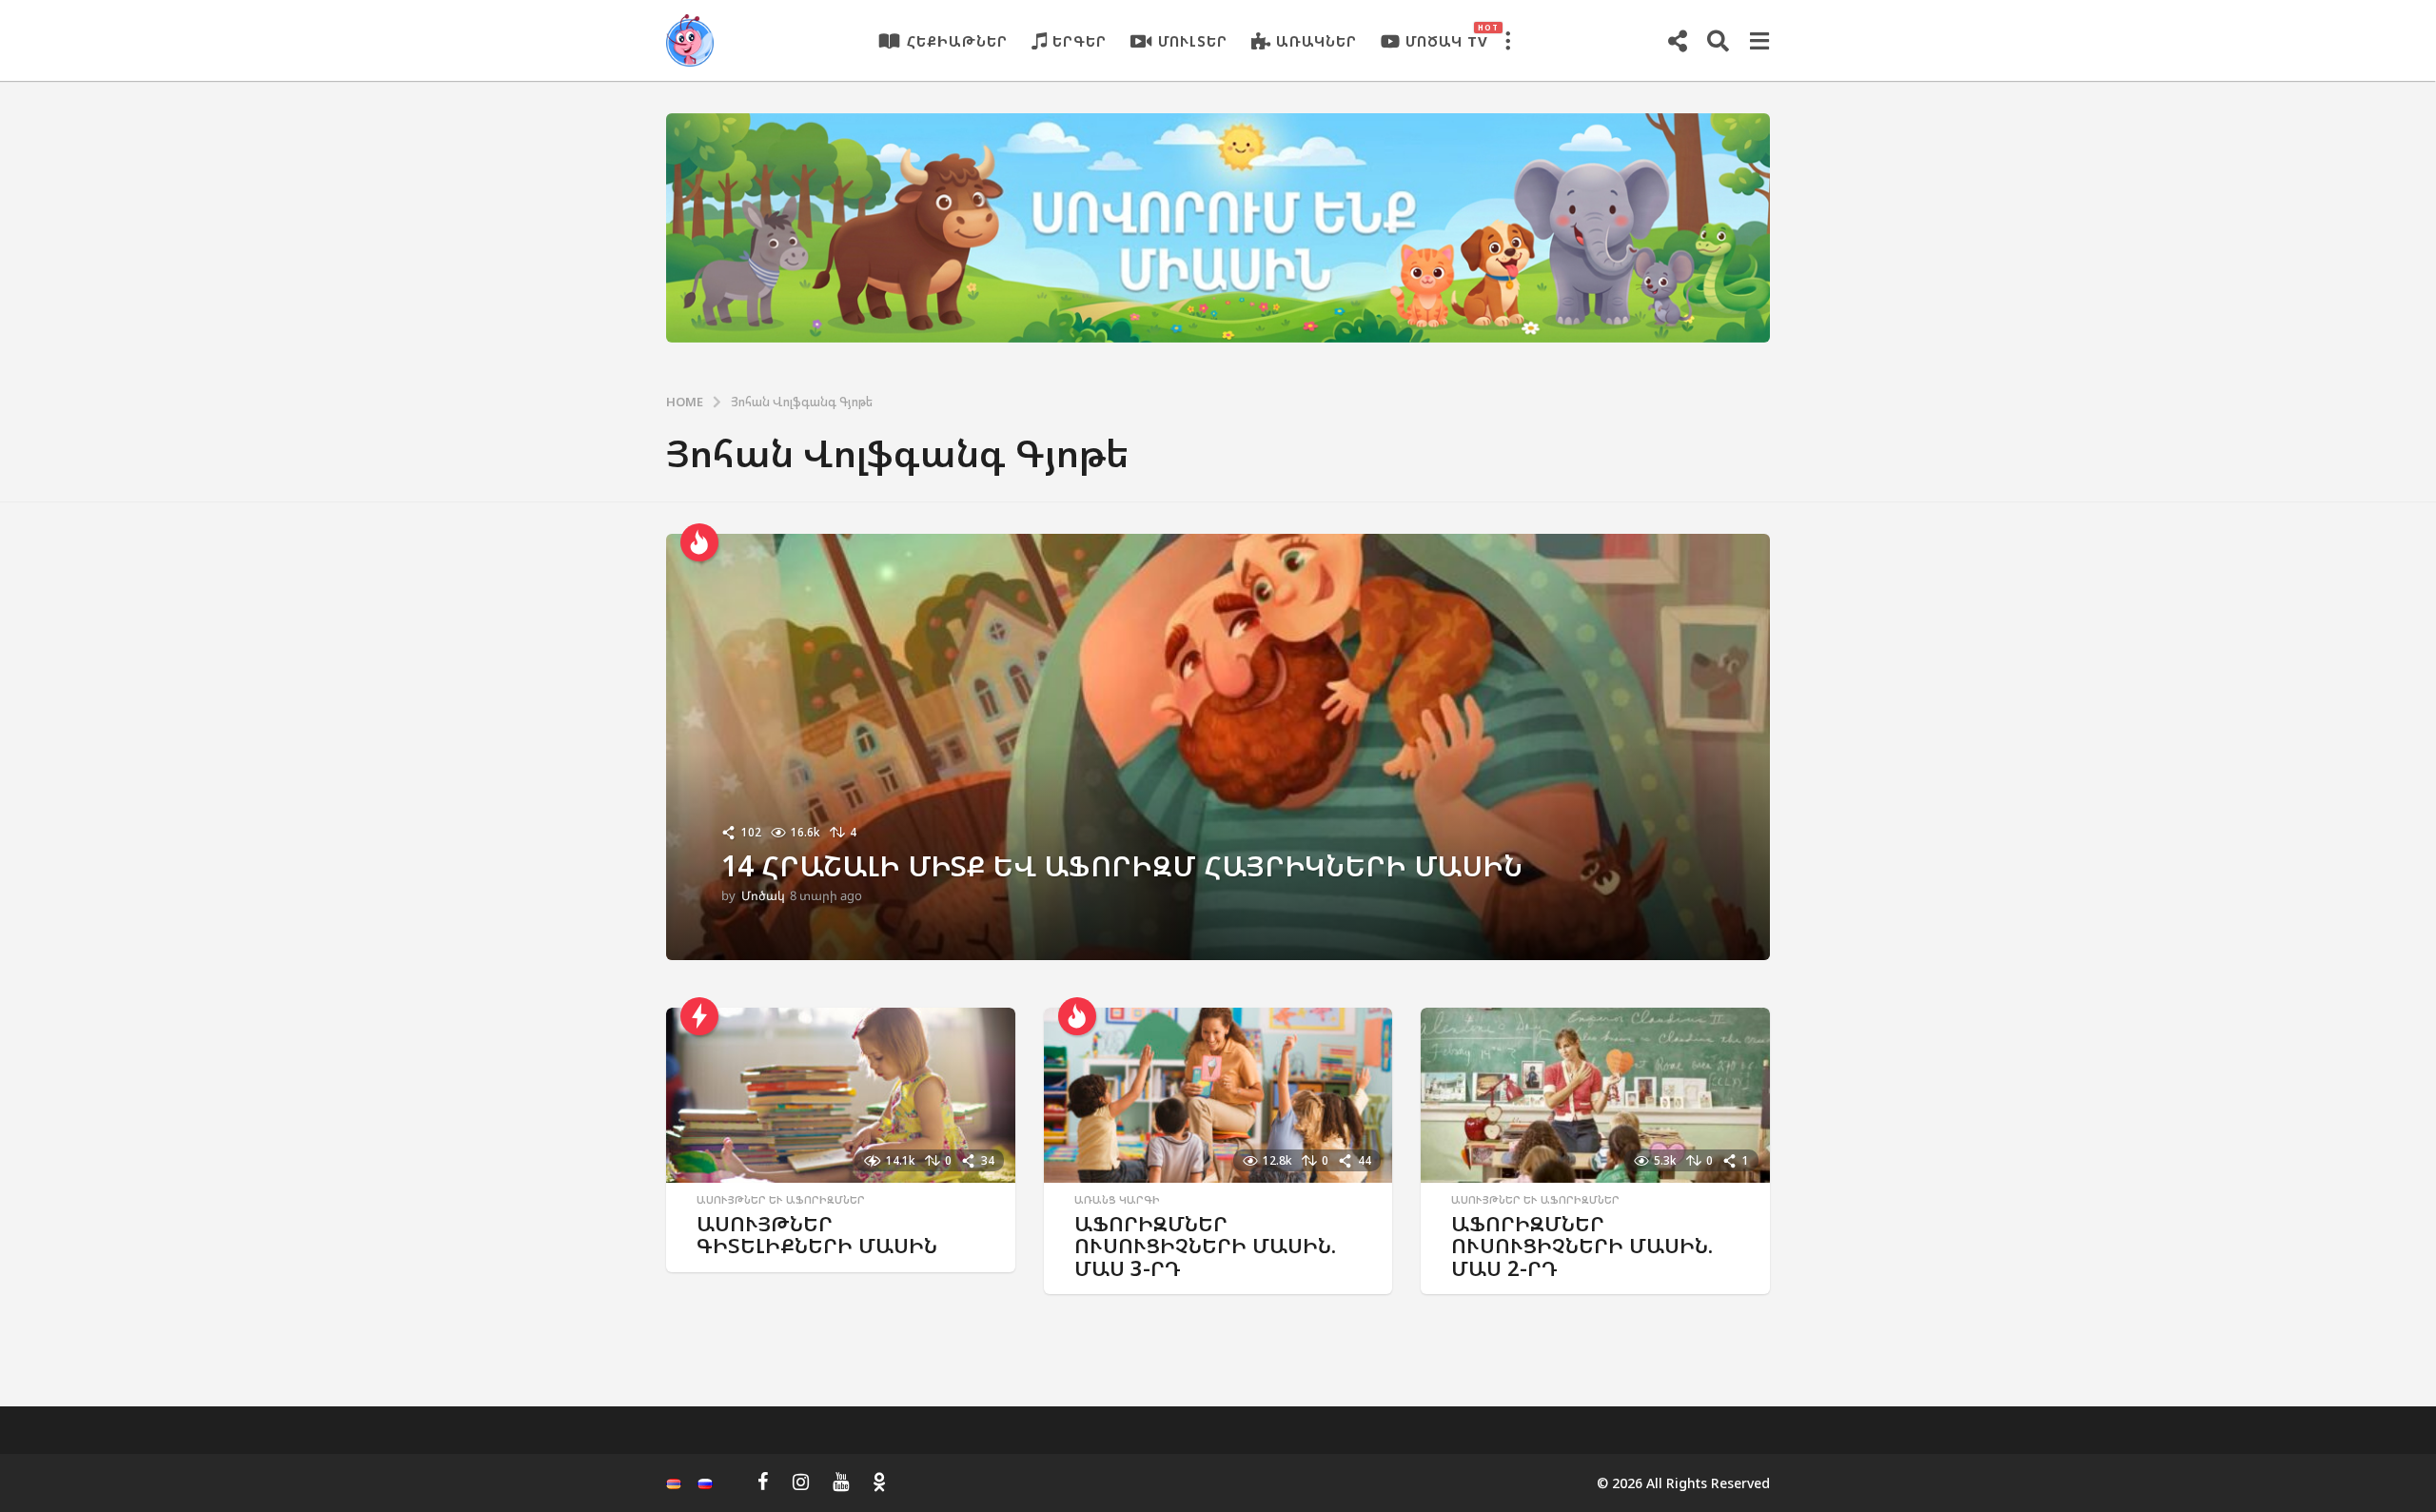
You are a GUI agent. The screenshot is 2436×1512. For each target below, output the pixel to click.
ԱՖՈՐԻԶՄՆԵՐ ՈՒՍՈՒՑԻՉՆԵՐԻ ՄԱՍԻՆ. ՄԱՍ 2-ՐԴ (1582, 1246)
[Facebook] (763, 1482)
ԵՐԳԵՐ (1080, 41)
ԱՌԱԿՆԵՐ (1316, 41)
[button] (1507, 41)
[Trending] (699, 1016)
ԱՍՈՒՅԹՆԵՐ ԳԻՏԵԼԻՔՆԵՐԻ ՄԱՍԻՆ (817, 1235)
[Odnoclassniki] (879, 1482)
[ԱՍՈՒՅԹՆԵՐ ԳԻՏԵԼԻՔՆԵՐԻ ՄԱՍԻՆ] (841, 1095)
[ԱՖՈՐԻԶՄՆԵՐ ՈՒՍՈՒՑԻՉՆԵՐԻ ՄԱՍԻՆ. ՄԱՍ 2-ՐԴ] (1595, 1095)
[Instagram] (801, 1482)
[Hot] (699, 542)
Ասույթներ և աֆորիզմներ (781, 1200)
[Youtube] (841, 1482)
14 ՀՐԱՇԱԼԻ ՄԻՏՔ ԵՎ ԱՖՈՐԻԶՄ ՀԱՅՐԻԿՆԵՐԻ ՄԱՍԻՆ (1122, 865)
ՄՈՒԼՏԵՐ (1193, 41)
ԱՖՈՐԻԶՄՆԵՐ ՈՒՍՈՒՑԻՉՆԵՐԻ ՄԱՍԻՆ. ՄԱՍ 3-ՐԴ (1205, 1246)
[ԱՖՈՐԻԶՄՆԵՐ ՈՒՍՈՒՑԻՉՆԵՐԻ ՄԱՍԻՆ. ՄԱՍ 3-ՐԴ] (1218, 1095)
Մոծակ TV (1447, 36)
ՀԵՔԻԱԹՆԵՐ (957, 41)
